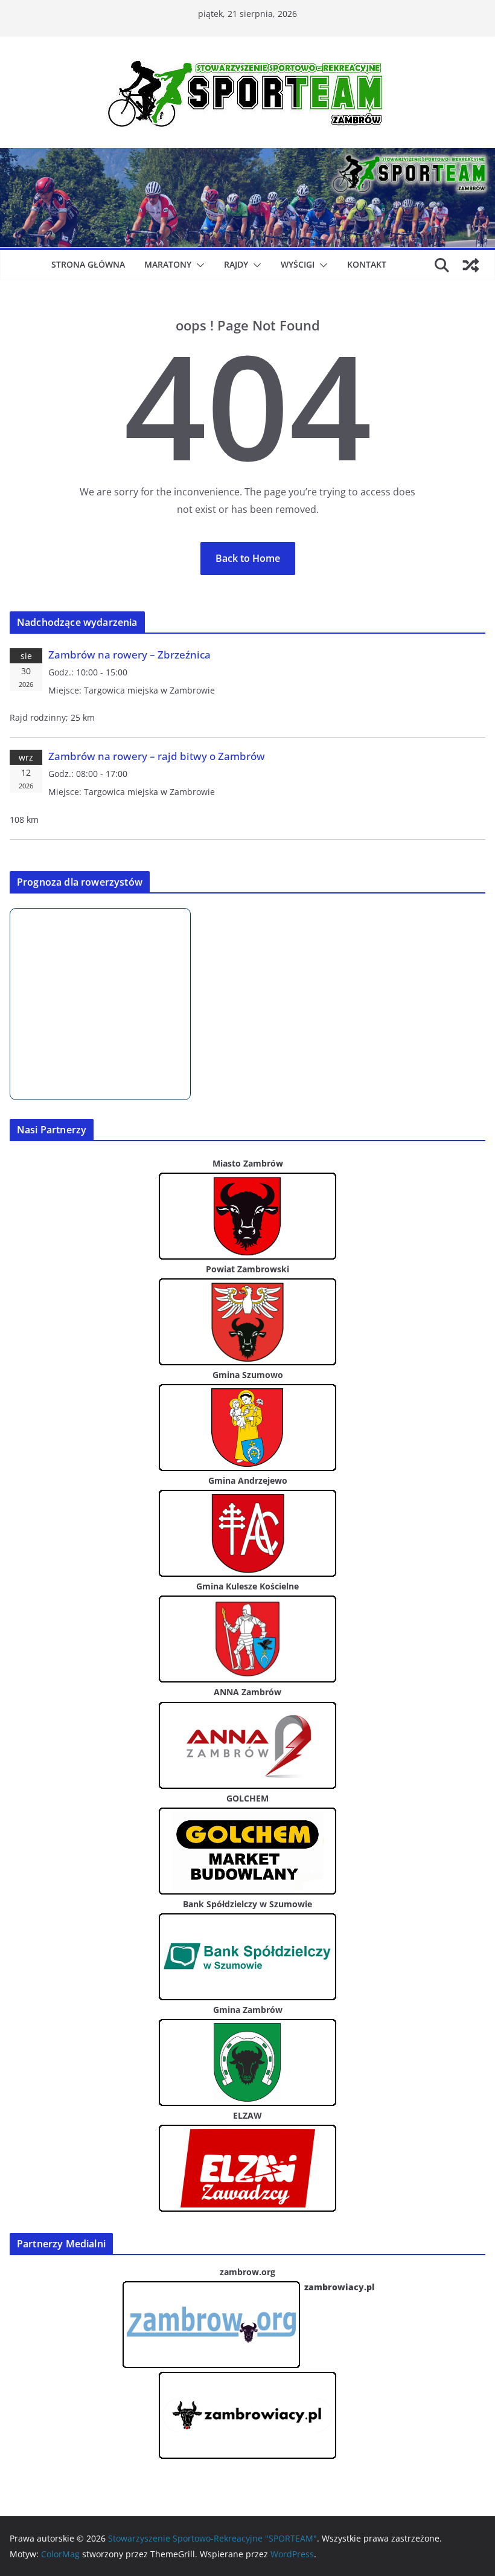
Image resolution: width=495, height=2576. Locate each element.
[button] (198, 265)
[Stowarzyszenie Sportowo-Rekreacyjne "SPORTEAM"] (247, 156)
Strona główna (88, 264)
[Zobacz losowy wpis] (471, 265)
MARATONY (168, 264)
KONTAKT (367, 264)
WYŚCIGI (298, 264)
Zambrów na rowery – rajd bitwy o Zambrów (157, 756)
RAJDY (236, 264)
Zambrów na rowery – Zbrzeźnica (129, 655)
